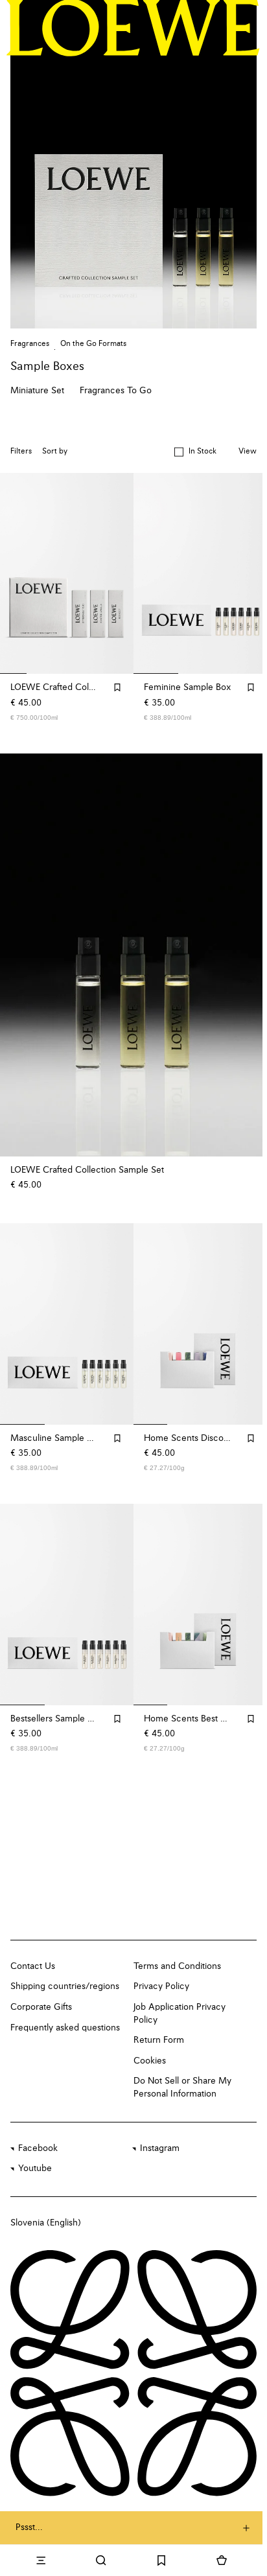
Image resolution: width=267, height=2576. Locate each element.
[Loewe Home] (133, 28)
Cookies (150, 2061)
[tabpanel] (133, 955)
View (248, 452)
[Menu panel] (41, 2560)
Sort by (55, 452)
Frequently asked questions (65, 2028)
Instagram (160, 2148)
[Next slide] (244, 955)
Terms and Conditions (177, 1966)
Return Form (159, 2040)
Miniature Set (37, 391)
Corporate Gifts (41, 2007)
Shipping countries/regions (65, 1986)
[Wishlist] (162, 2560)
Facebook (38, 2148)
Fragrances (30, 344)
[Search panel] (101, 2560)
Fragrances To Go (116, 391)
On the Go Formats (93, 344)
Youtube (35, 2168)
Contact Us (33, 1966)
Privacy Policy (161, 1986)
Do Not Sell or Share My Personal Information (182, 2087)
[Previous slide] (23, 955)
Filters (21, 452)
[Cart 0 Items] (222, 2560)
